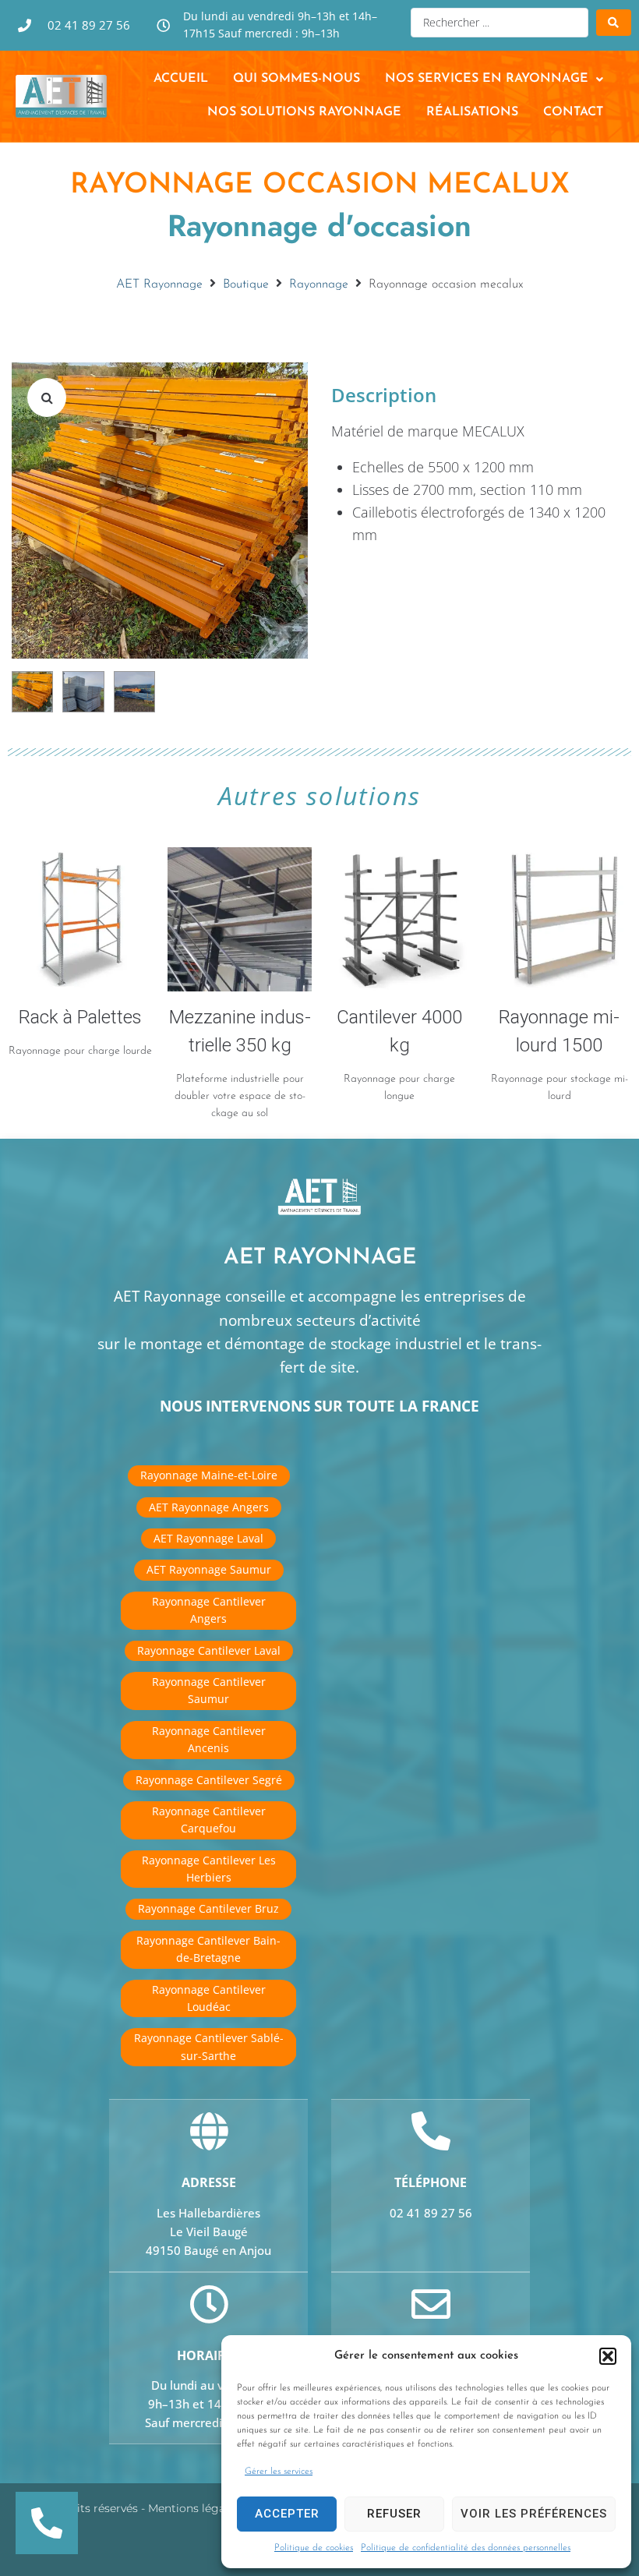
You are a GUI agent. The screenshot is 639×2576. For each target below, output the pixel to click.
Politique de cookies (314, 2548)
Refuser (394, 2514)
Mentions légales (194, 2508)
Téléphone (431, 2182)
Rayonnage (319, 284)
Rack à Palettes (80, 1017)
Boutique (246, 284)
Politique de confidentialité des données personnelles (466, 2548)
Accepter (287, 2514)
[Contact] (431, 2304)
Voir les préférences (534, 2514)
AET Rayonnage (159, 284)
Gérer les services (279, 2472)
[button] (608, 2356)
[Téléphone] (431, 2131)
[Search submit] (614, 23)
